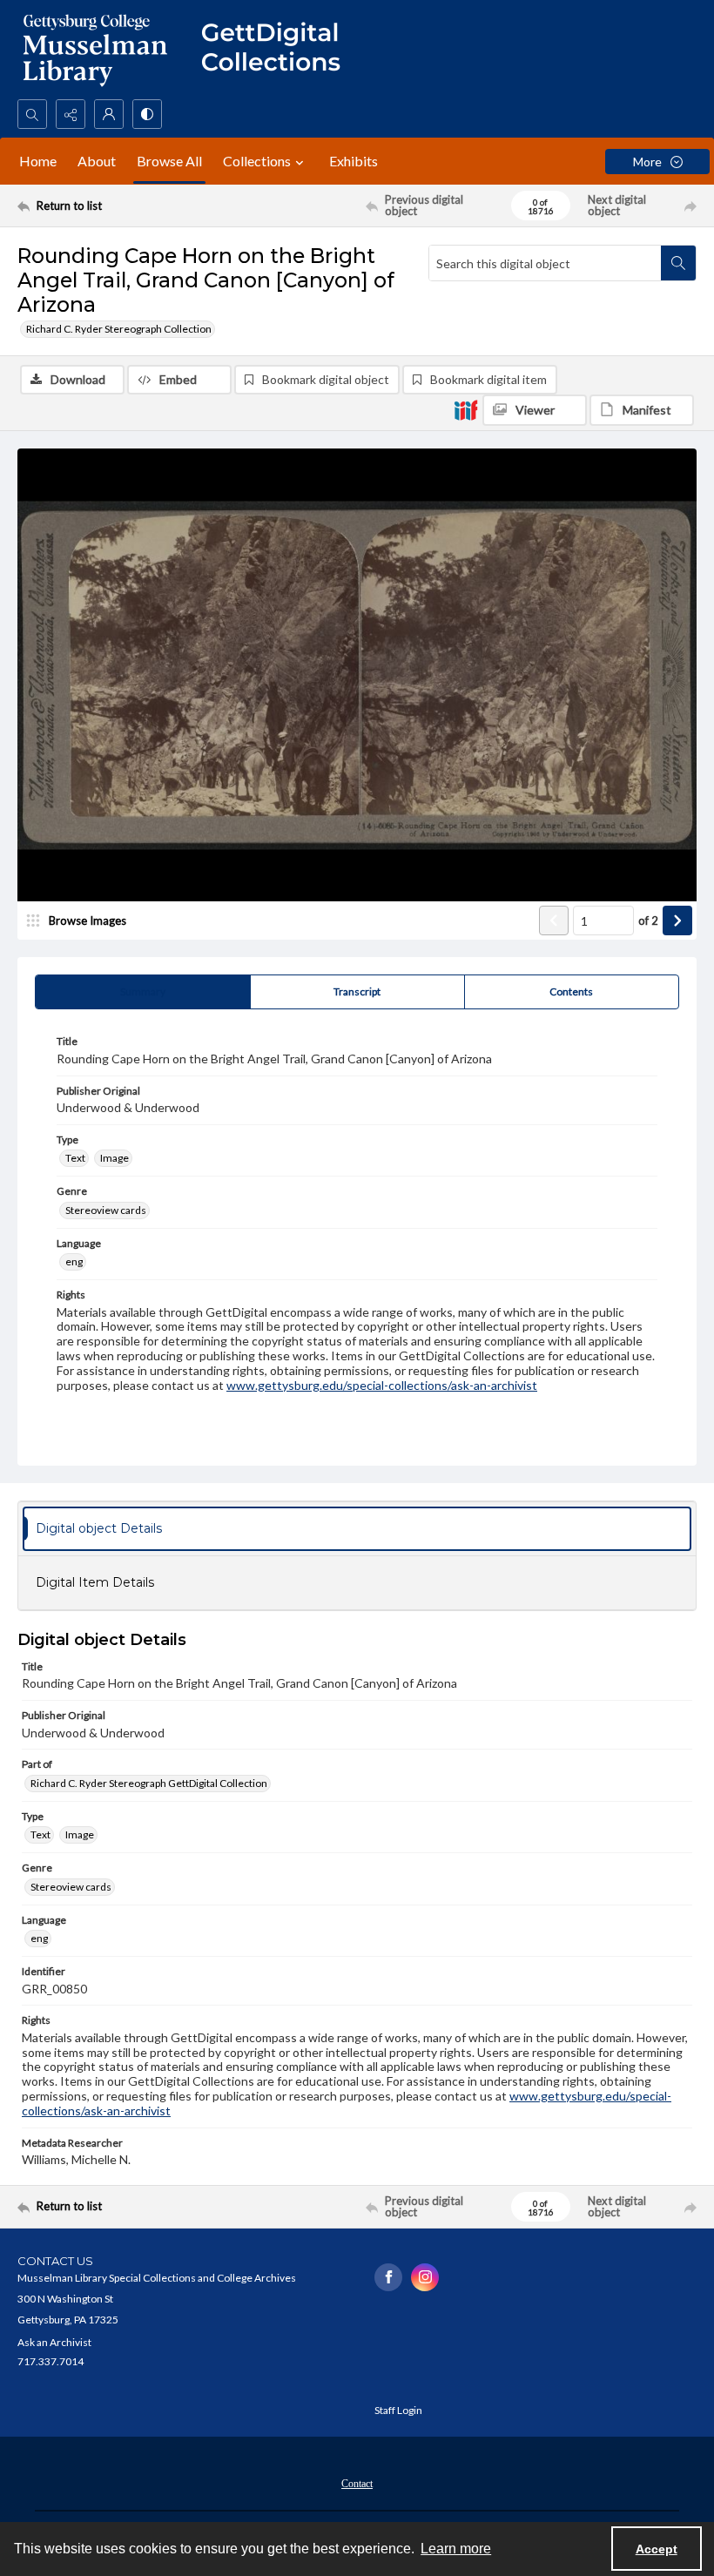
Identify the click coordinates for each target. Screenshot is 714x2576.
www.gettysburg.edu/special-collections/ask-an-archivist (382, 1385)
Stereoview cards (106, 1210)
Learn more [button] (456, 2549)
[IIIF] (466, 409)
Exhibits (354, 161)
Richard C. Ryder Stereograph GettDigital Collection (149, 1783)
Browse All (169, 161)
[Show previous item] (554, 920)
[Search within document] (678, 263)
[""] (279, 50)
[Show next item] (677, 920)
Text (75, 1158)
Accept (657, 2549)
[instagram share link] (425, 2277)
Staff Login (398, 2410)
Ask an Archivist (54, 2342)
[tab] (143, 992)
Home (38, 161)
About (97, 161)
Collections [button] (257, 161)
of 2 (648, 920)
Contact (357, 2484)
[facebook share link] (388, 2277)
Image (115, 1158)
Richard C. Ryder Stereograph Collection (119, 329)
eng (74, 1261)
